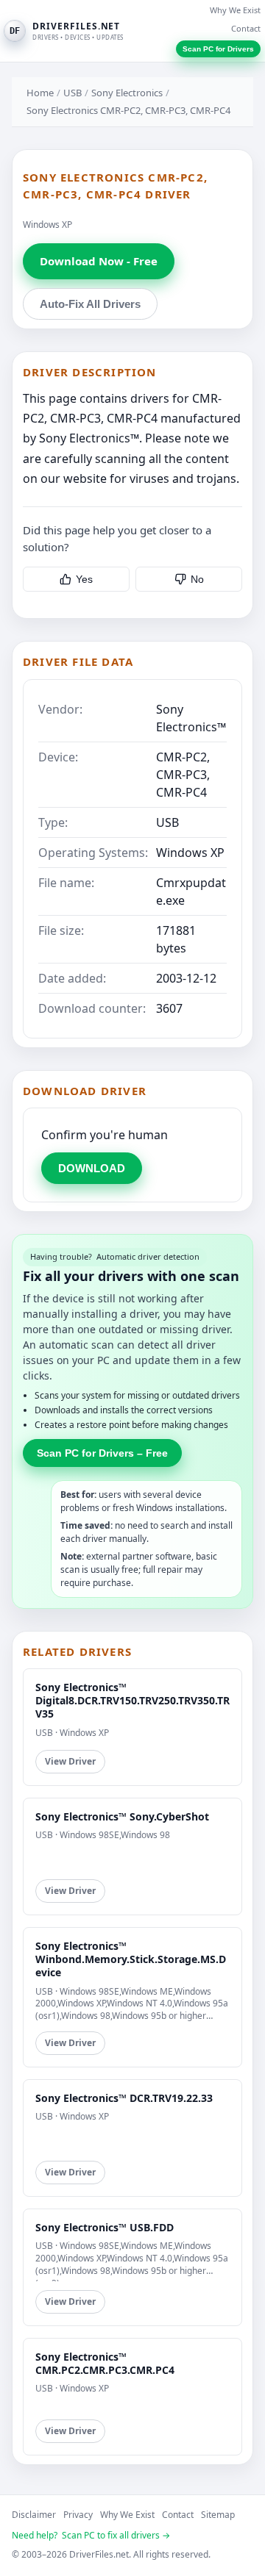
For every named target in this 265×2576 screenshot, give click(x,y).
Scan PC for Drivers (218, 49)
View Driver (70, 1761)
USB (73, 93)
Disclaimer (34, 2515)
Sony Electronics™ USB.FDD (105, 2227)
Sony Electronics (127, 93)
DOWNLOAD (92, 1168)
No (197, 579)
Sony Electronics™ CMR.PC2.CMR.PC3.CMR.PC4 (105, 2363)
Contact (246, 28)
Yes (84, 579)
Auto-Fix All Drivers (90, 304)
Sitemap (218, 2515)
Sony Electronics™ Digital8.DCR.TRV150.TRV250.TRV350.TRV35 (132, 1700)
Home (40, 93)
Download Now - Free (99, 261)
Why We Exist (235, 10)
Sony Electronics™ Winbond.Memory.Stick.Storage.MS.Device (131, 1959)
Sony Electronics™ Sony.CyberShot (122, 1816)
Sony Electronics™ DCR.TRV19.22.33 (124, 2098)
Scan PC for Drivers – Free (102, 1453)
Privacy (78, 2515)
